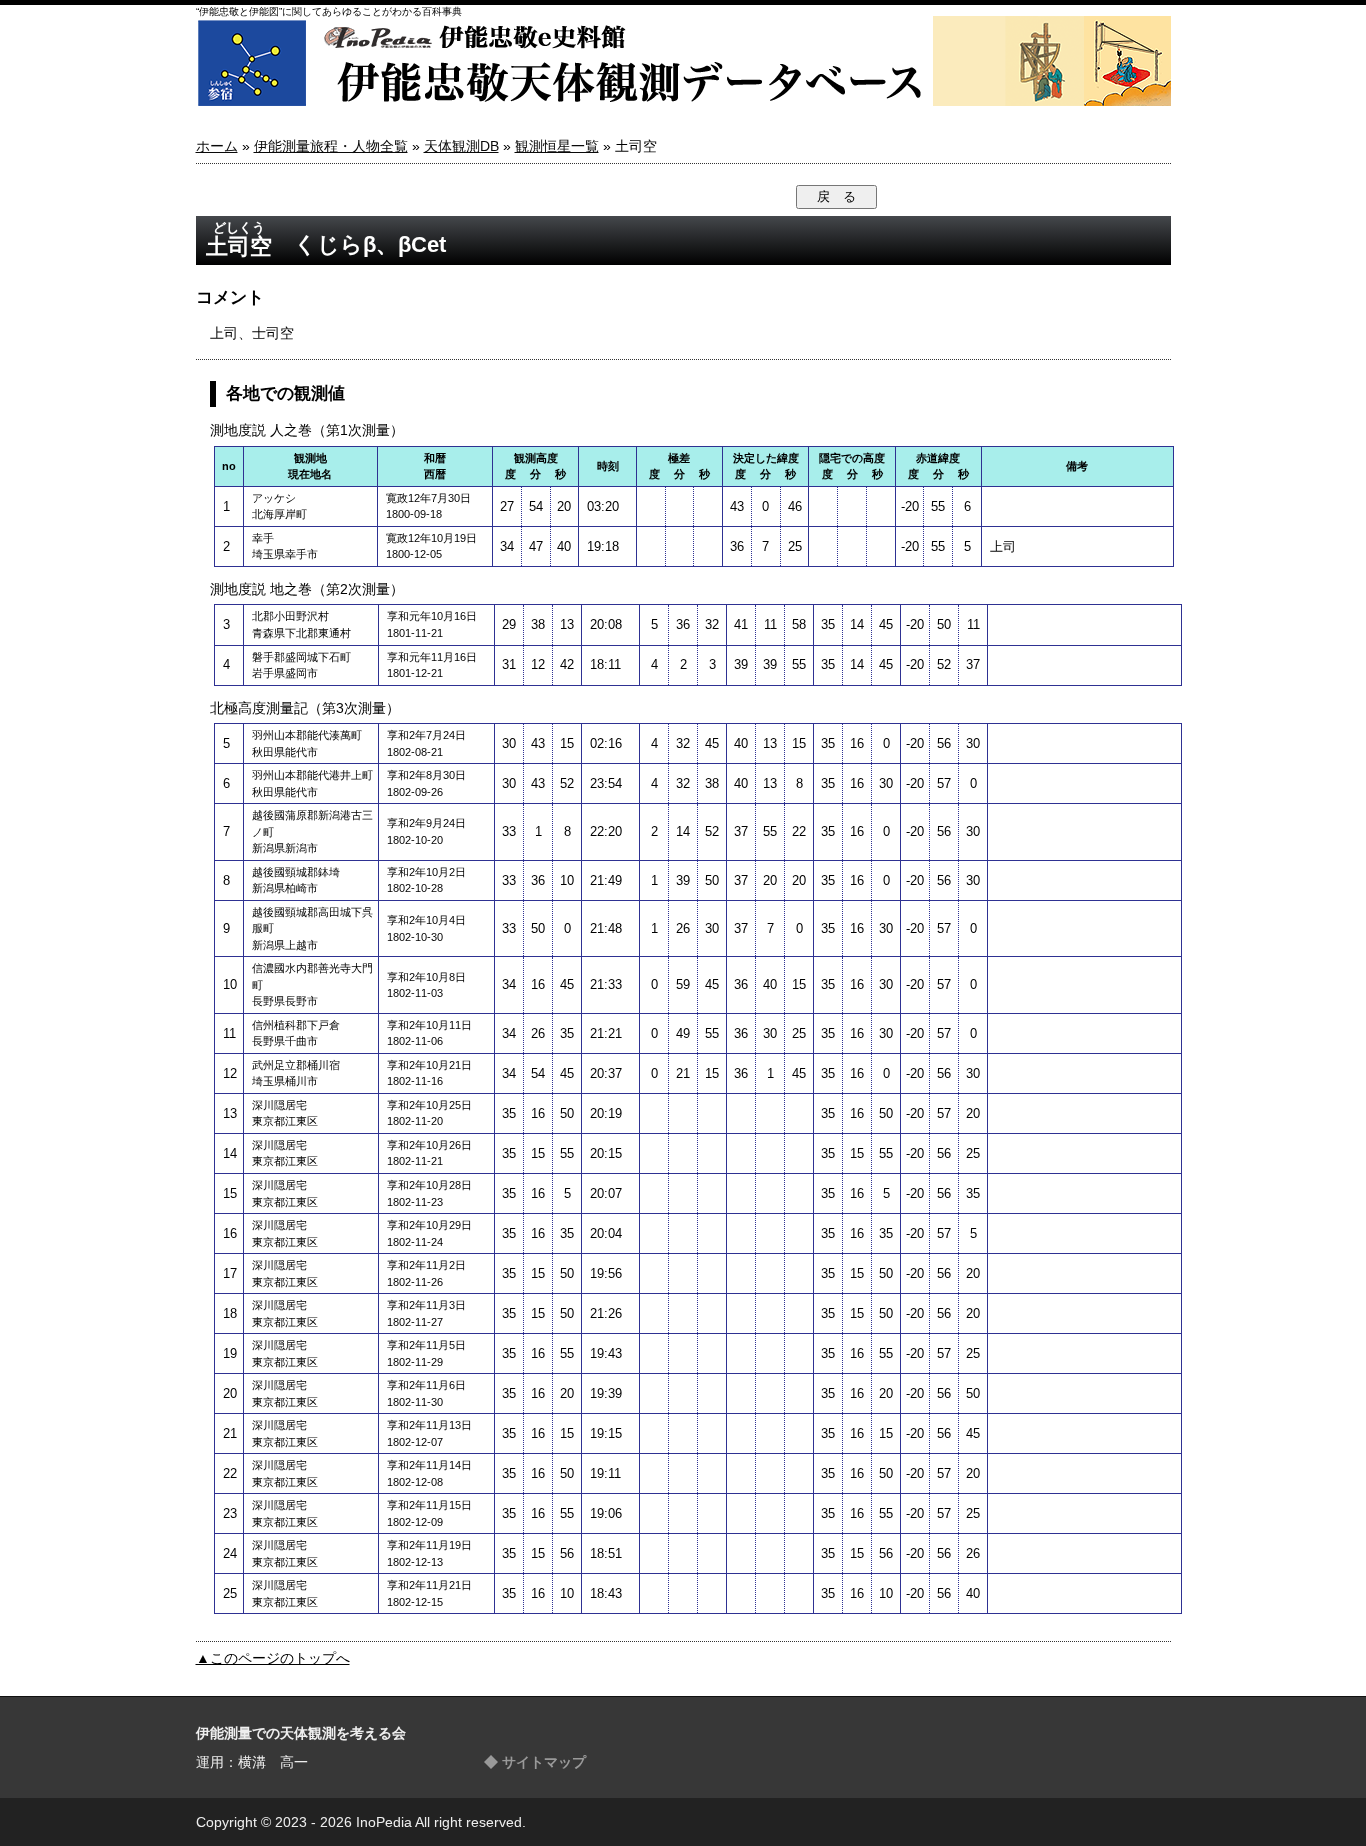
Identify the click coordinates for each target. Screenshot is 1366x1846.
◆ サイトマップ (535, 1762)
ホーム (217, 146)
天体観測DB (461, 146)
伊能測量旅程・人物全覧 (331, 146)
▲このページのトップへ (273, 1658)
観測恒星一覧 (557, 146)
